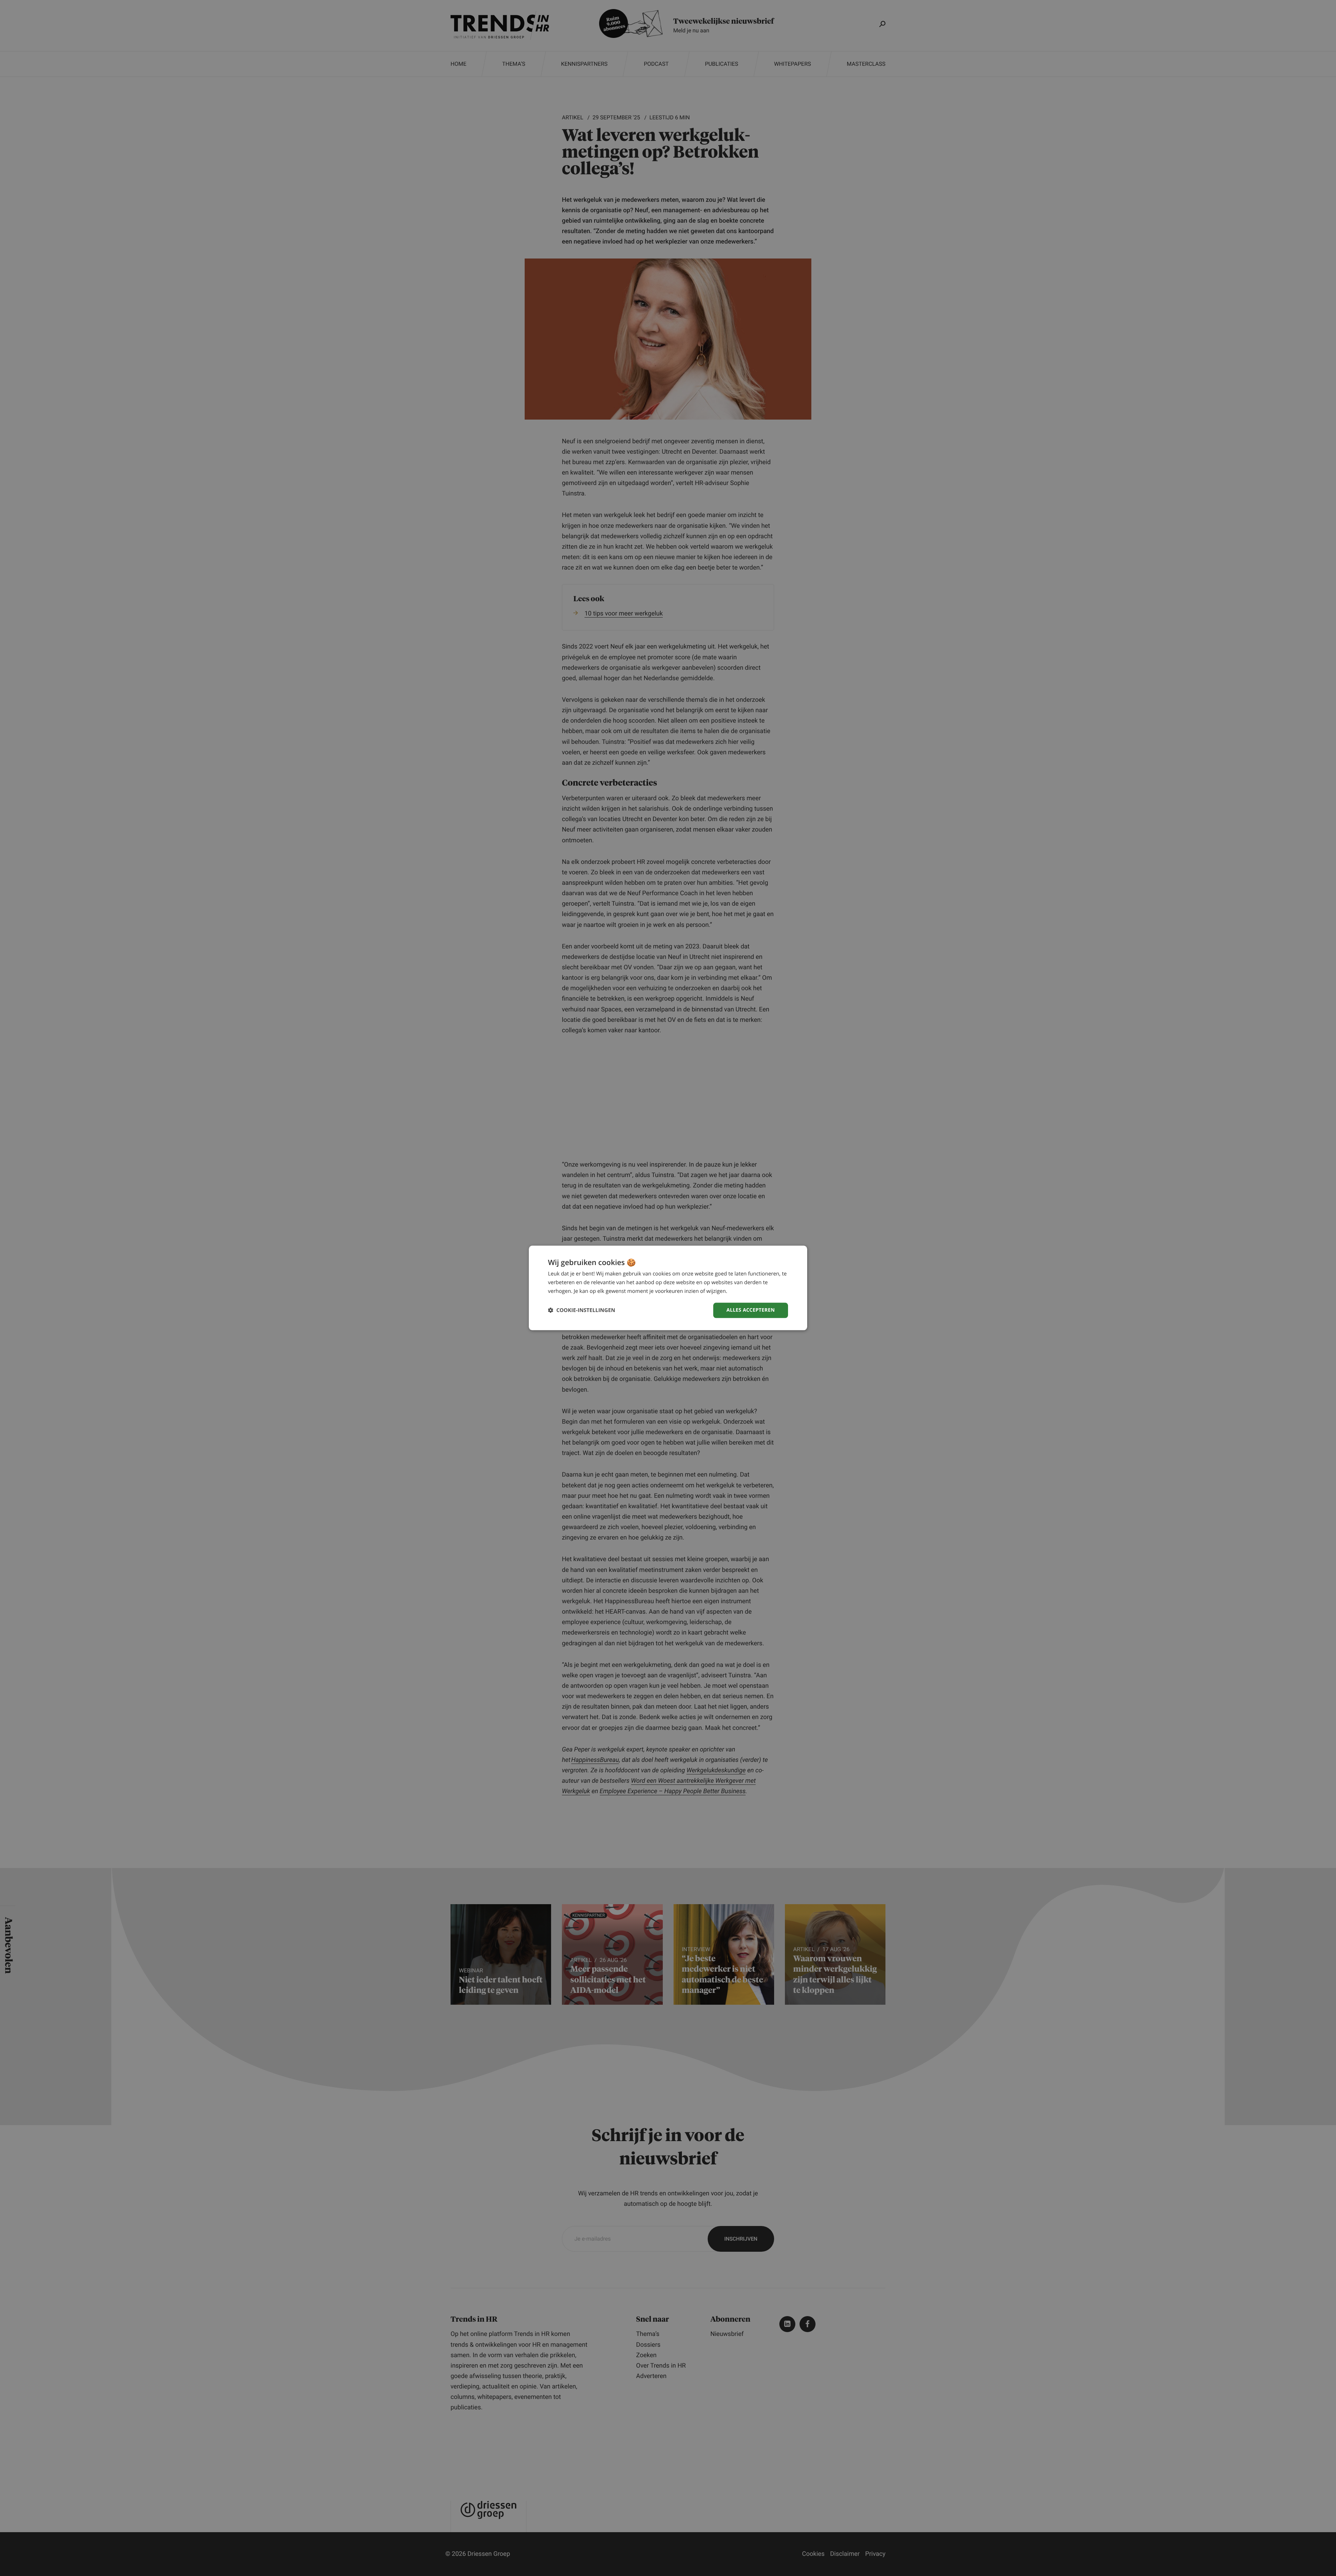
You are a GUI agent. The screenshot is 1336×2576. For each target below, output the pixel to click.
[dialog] (668, 1288)
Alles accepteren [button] (751, 1310)
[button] (582, 1310)
